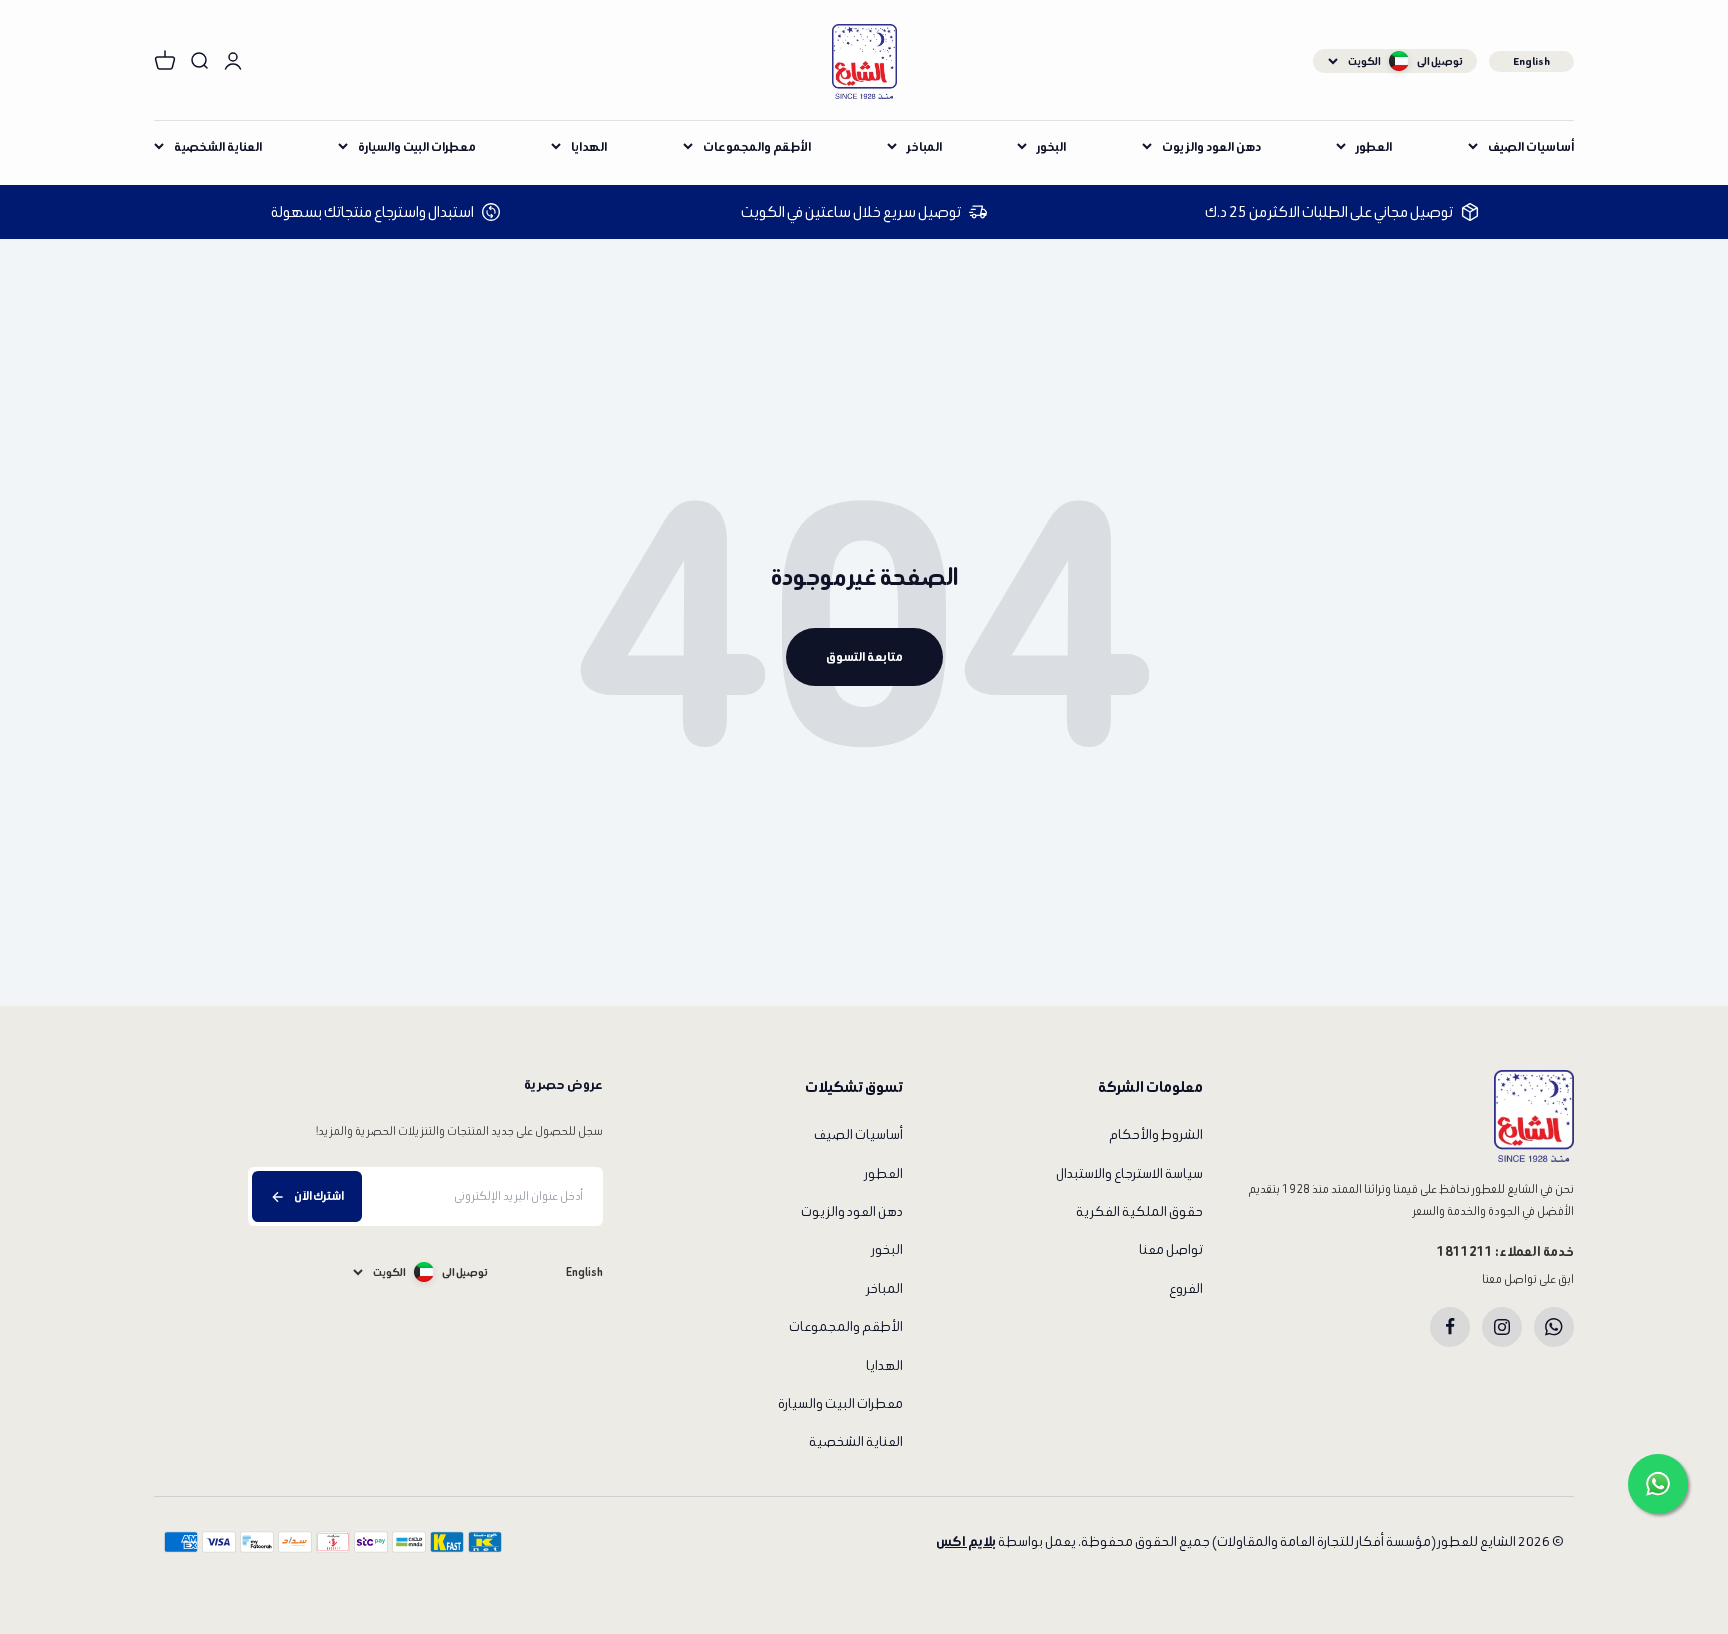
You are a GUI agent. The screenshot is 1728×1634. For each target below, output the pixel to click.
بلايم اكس (966, 1541)
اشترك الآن (319, 1195)
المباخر (924, 146)
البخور (1051, 146)
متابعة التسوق (864, 656)
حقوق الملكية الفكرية (1139, 1211)
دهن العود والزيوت (1211, 146)
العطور (1374, 146)
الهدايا (589, 146)
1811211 (1465, 1251)
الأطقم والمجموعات (757, 146)
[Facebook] (1450, 1327)
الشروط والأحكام (1156, 1134)
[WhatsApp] (1554, 1327)
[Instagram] (1502, 1327)
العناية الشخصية (218, 146)
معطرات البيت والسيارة (417, 146)
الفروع (1186, 1288)
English (1531, 61)
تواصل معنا (1171, 1249)
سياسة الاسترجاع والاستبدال (1129, 1173)
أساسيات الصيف (1531, 146)
